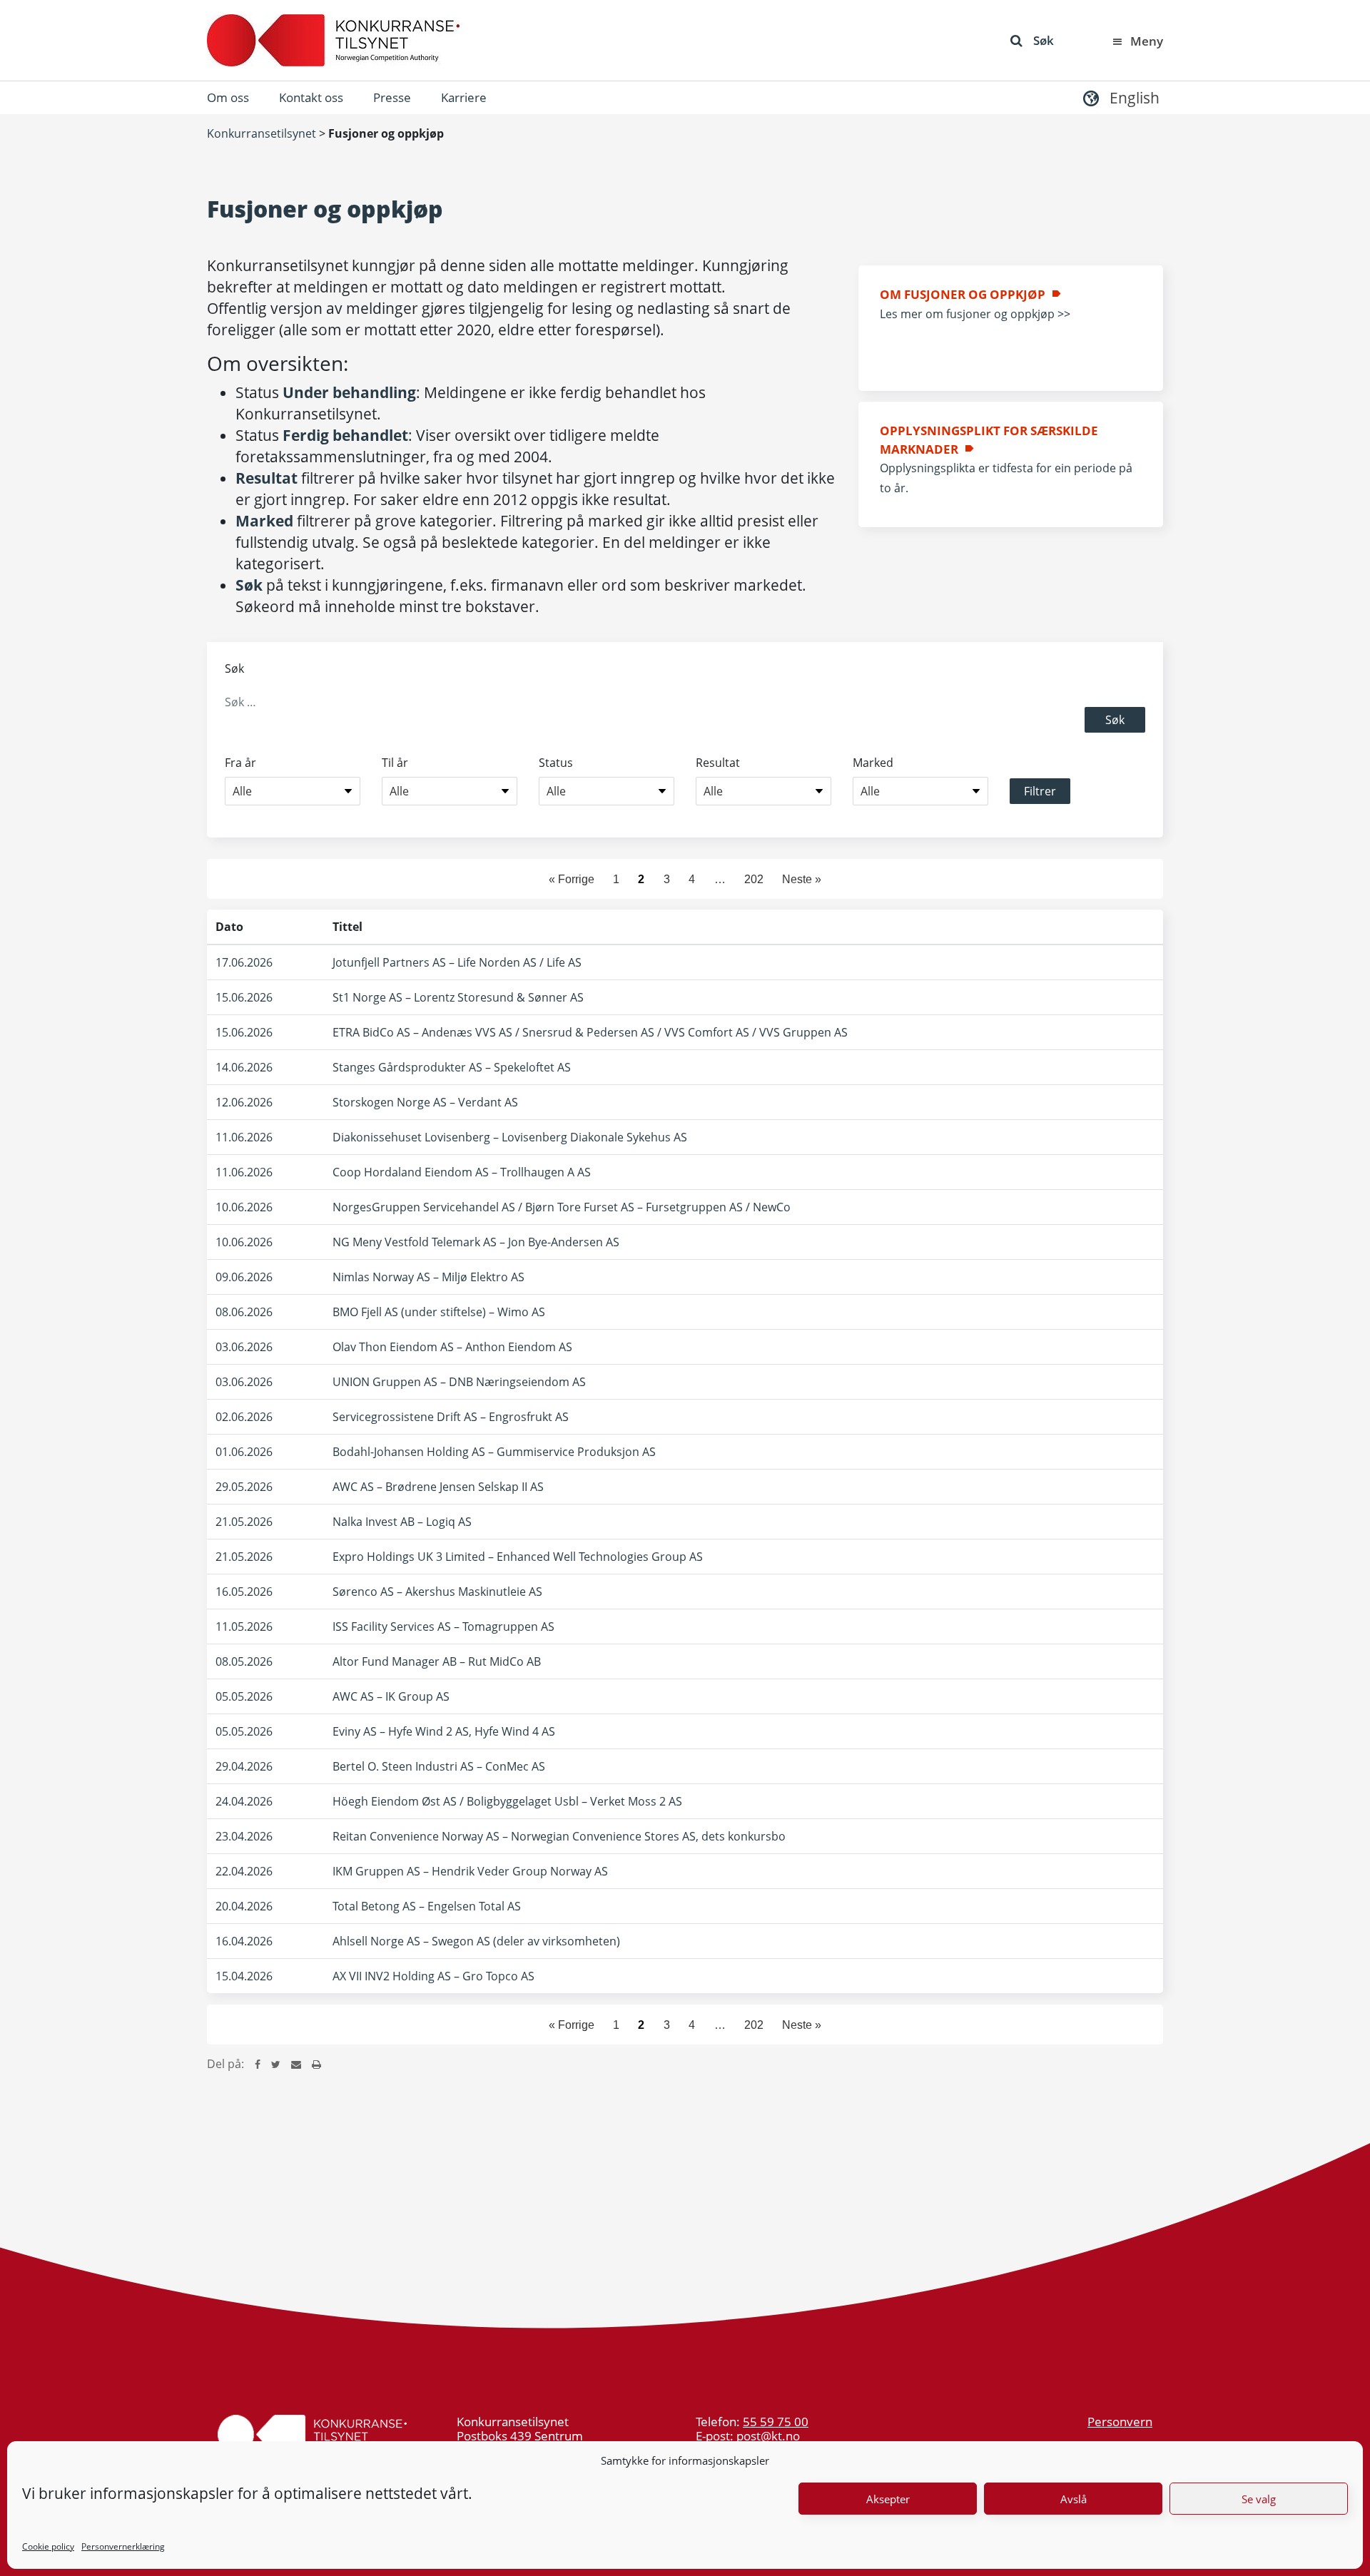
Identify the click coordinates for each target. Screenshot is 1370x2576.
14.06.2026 (244, 1067)
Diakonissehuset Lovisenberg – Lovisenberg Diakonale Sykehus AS (510, 1137)
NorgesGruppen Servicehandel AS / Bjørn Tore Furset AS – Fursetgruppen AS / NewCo (562, 1207)
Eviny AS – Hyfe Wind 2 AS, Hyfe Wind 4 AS (444, 1731)
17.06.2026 (244, 962)
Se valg (1259, 2499)
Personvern (1120, 2422)
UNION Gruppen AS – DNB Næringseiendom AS (459, 1382)
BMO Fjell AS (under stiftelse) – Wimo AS (439, 1312)
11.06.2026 (244, 1137)
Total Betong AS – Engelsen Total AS (427, 1906)
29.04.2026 (244, 1766)
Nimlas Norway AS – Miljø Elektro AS (428, 1277)
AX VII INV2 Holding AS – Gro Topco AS (433, 1976)
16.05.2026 (244, 1592)
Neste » (802, 879)
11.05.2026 (244, 1626)
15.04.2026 (244, 1976)
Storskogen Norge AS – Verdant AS (425, 1102)
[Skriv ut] (316, 2064)
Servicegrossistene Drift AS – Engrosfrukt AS (451, 1417)
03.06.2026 (244, 1347)
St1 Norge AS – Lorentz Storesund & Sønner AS (458, 997)
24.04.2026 (244, 1801)
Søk (1044, 40)
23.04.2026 (244, 1836)
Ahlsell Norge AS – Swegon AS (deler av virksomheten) (476, 1941)
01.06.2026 (244, 1452)
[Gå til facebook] (258, 2064)
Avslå (1074, 2499)
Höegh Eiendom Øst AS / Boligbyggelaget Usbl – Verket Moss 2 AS (507, 1801)
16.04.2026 (244, 1941)
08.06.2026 (244, 1312)
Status (556, 763)
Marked (873, 763)
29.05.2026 (244, 1487)
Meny (1147, 41)
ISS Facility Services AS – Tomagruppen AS (443, 1626)
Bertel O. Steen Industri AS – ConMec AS (439, 1766)
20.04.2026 (244, 1906)
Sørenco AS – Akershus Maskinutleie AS (437, 1592)
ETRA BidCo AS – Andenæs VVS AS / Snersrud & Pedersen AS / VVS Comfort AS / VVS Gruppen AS (590, 1032)
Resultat (718, 763)
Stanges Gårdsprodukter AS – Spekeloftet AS (452, 1067)
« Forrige (572, 879)
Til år (395, 763)
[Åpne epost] (296, 2064)
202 (754, 879)
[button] (1120, 97)
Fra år (240, 763)
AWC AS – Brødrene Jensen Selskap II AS (438, 1487)
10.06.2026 (244, 1207)
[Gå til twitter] (276, 2064)
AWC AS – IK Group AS (391, 1696)
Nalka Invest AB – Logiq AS (402, 1522)
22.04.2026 (244, 1871)
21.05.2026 (244, 1522)
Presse (392, 97)
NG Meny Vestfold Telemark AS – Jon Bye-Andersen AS (476, 1242)
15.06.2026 (244, 997)
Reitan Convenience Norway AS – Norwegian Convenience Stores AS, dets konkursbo (559, 1836)
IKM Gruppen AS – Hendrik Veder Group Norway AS (470, 1871)
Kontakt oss (311, 97)
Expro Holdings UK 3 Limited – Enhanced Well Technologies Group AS (518, 1557)
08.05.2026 (244, 1661)
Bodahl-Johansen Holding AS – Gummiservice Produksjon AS (494, 1452)
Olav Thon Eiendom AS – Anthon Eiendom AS (452, 1347)
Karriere (464, 97)
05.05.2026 (244, 1696)
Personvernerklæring (123, 2546)
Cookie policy (48, 2546)
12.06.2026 (244, 1102)
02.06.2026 (244, 1417)
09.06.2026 (244, 1277)
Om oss (228, 97)
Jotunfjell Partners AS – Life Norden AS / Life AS (457, 962)
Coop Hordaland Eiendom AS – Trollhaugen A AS (462, 1172)
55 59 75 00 (776, 2422)
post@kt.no (768, 2436)
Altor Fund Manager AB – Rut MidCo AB (437, 1661)
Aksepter (888, 2499)
